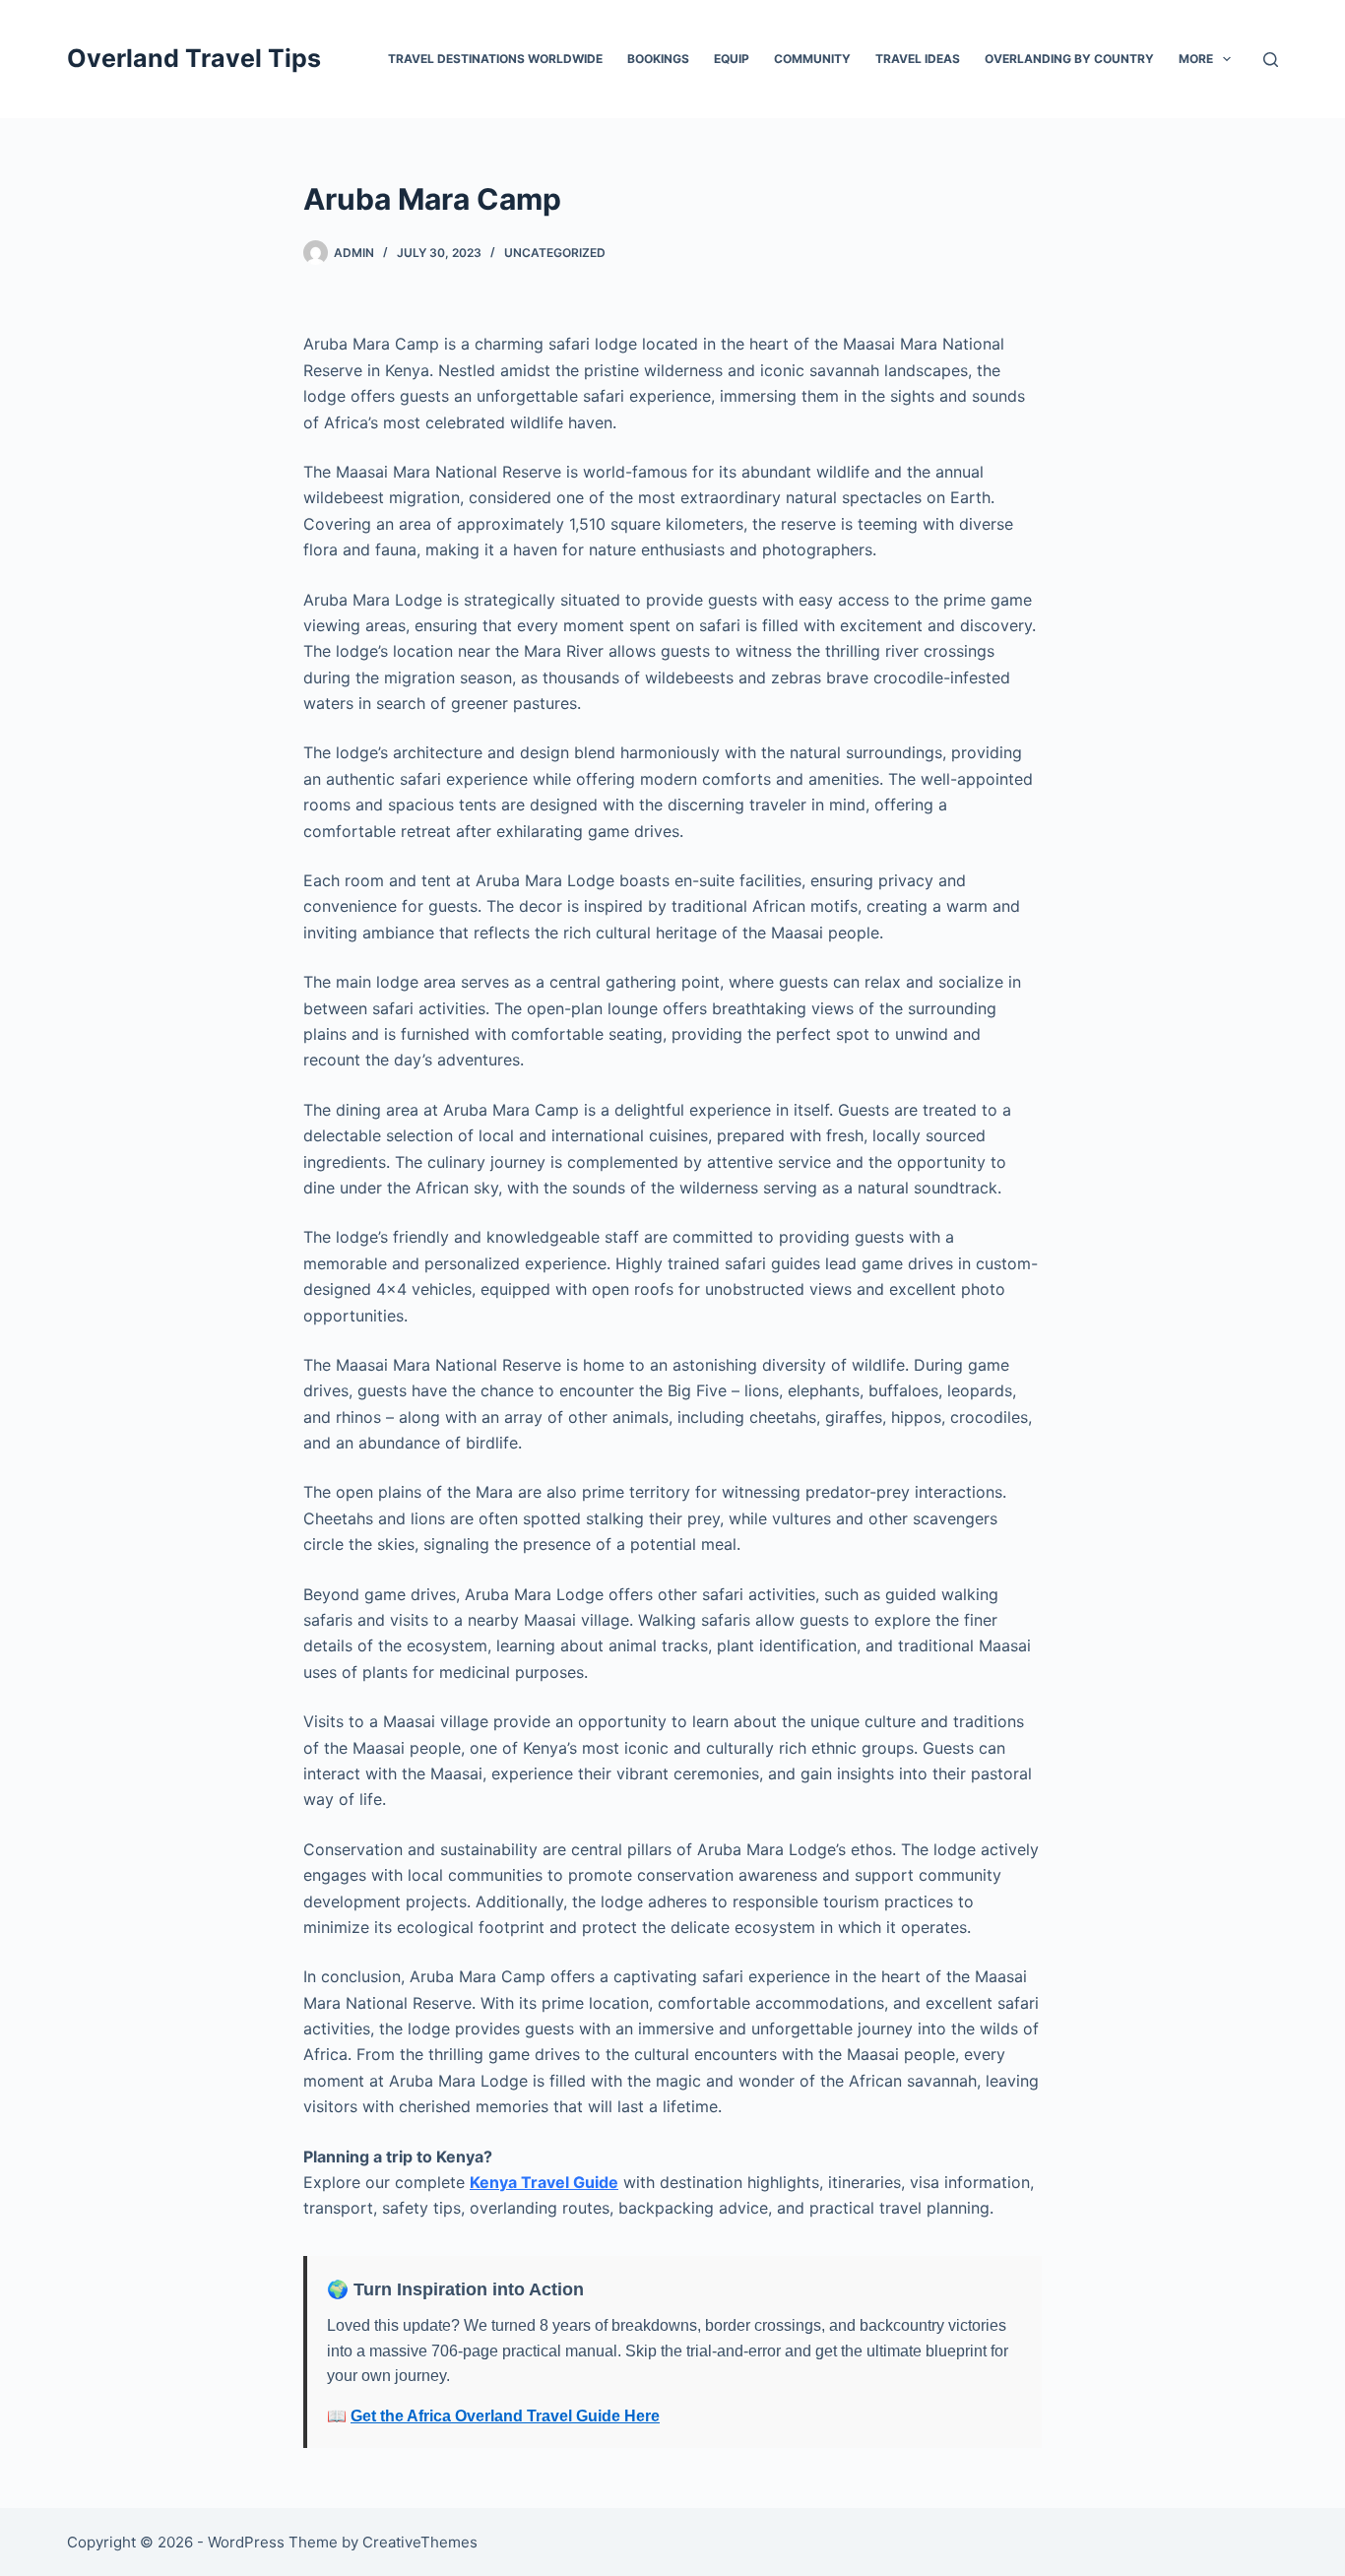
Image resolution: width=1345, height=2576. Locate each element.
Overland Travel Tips (194, 58)
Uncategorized (555, 253)
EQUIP (732, 59)
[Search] (1271, 60)
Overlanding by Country (1069, 59)
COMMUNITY (812, 59)
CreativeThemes (420, 2542)
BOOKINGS (658, 59)
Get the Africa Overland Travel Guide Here (505, 2416)
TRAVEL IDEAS (918, 59)
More (1196, 59)
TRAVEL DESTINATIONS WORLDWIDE (495, 59)
